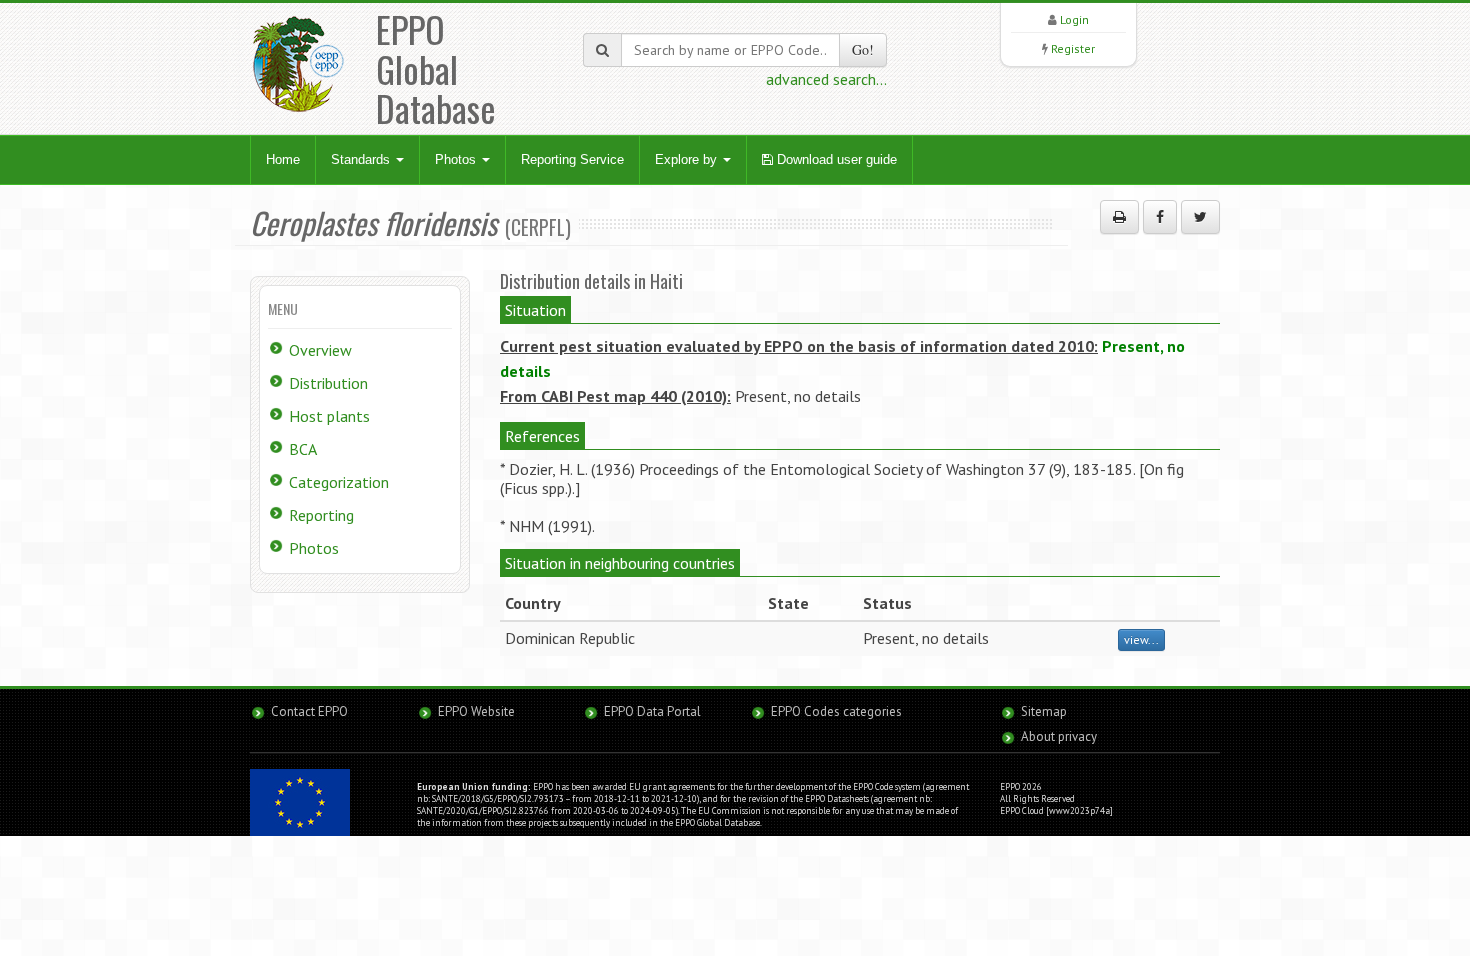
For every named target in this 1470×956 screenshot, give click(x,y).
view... (1141, 639)
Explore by (688, 159)
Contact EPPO (309, 711)
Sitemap (1044, 711)
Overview (320, 350)
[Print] (1119, 217)
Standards (362, 159)
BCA (303, 449)
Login (1074, 19)
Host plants (329, 416)
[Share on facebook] (1160, 217)
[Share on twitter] (1200, 217)
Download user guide (835, 159)
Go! (863, 49)
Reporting (321, 515)
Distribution (328, 383)
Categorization (339, 482)
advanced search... (826, 79)
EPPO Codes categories (836, 711)
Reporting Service (572, 159)
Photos (457, 159)
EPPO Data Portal (652, 711)
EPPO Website (476, 711)
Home (283, 159)
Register (1073, 48)
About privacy (1059, 736)
